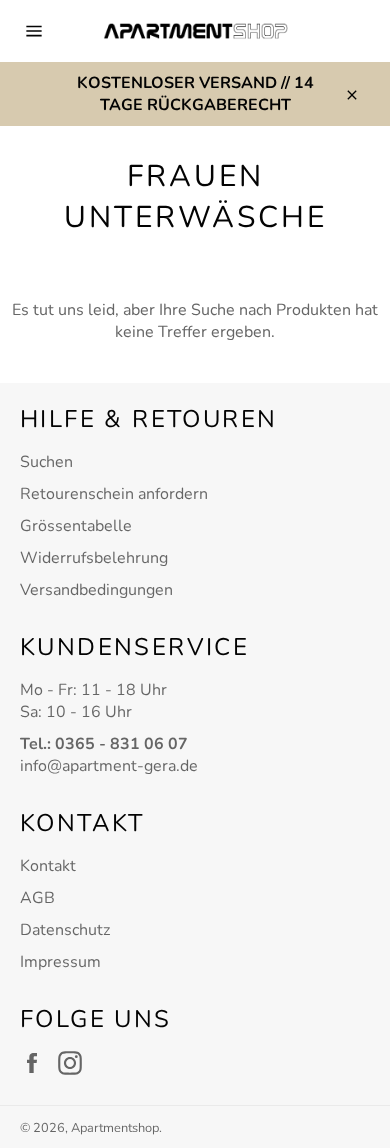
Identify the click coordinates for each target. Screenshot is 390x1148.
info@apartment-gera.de (109, 766)
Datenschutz (65, 930)
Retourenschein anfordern (114, 494)
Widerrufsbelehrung (94, 558)
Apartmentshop (115, 1128)
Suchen (46, 462)
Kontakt (48, 866)
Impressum (60, 962)
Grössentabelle (76, 526)
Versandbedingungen (96, 590)
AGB (37, 898)
